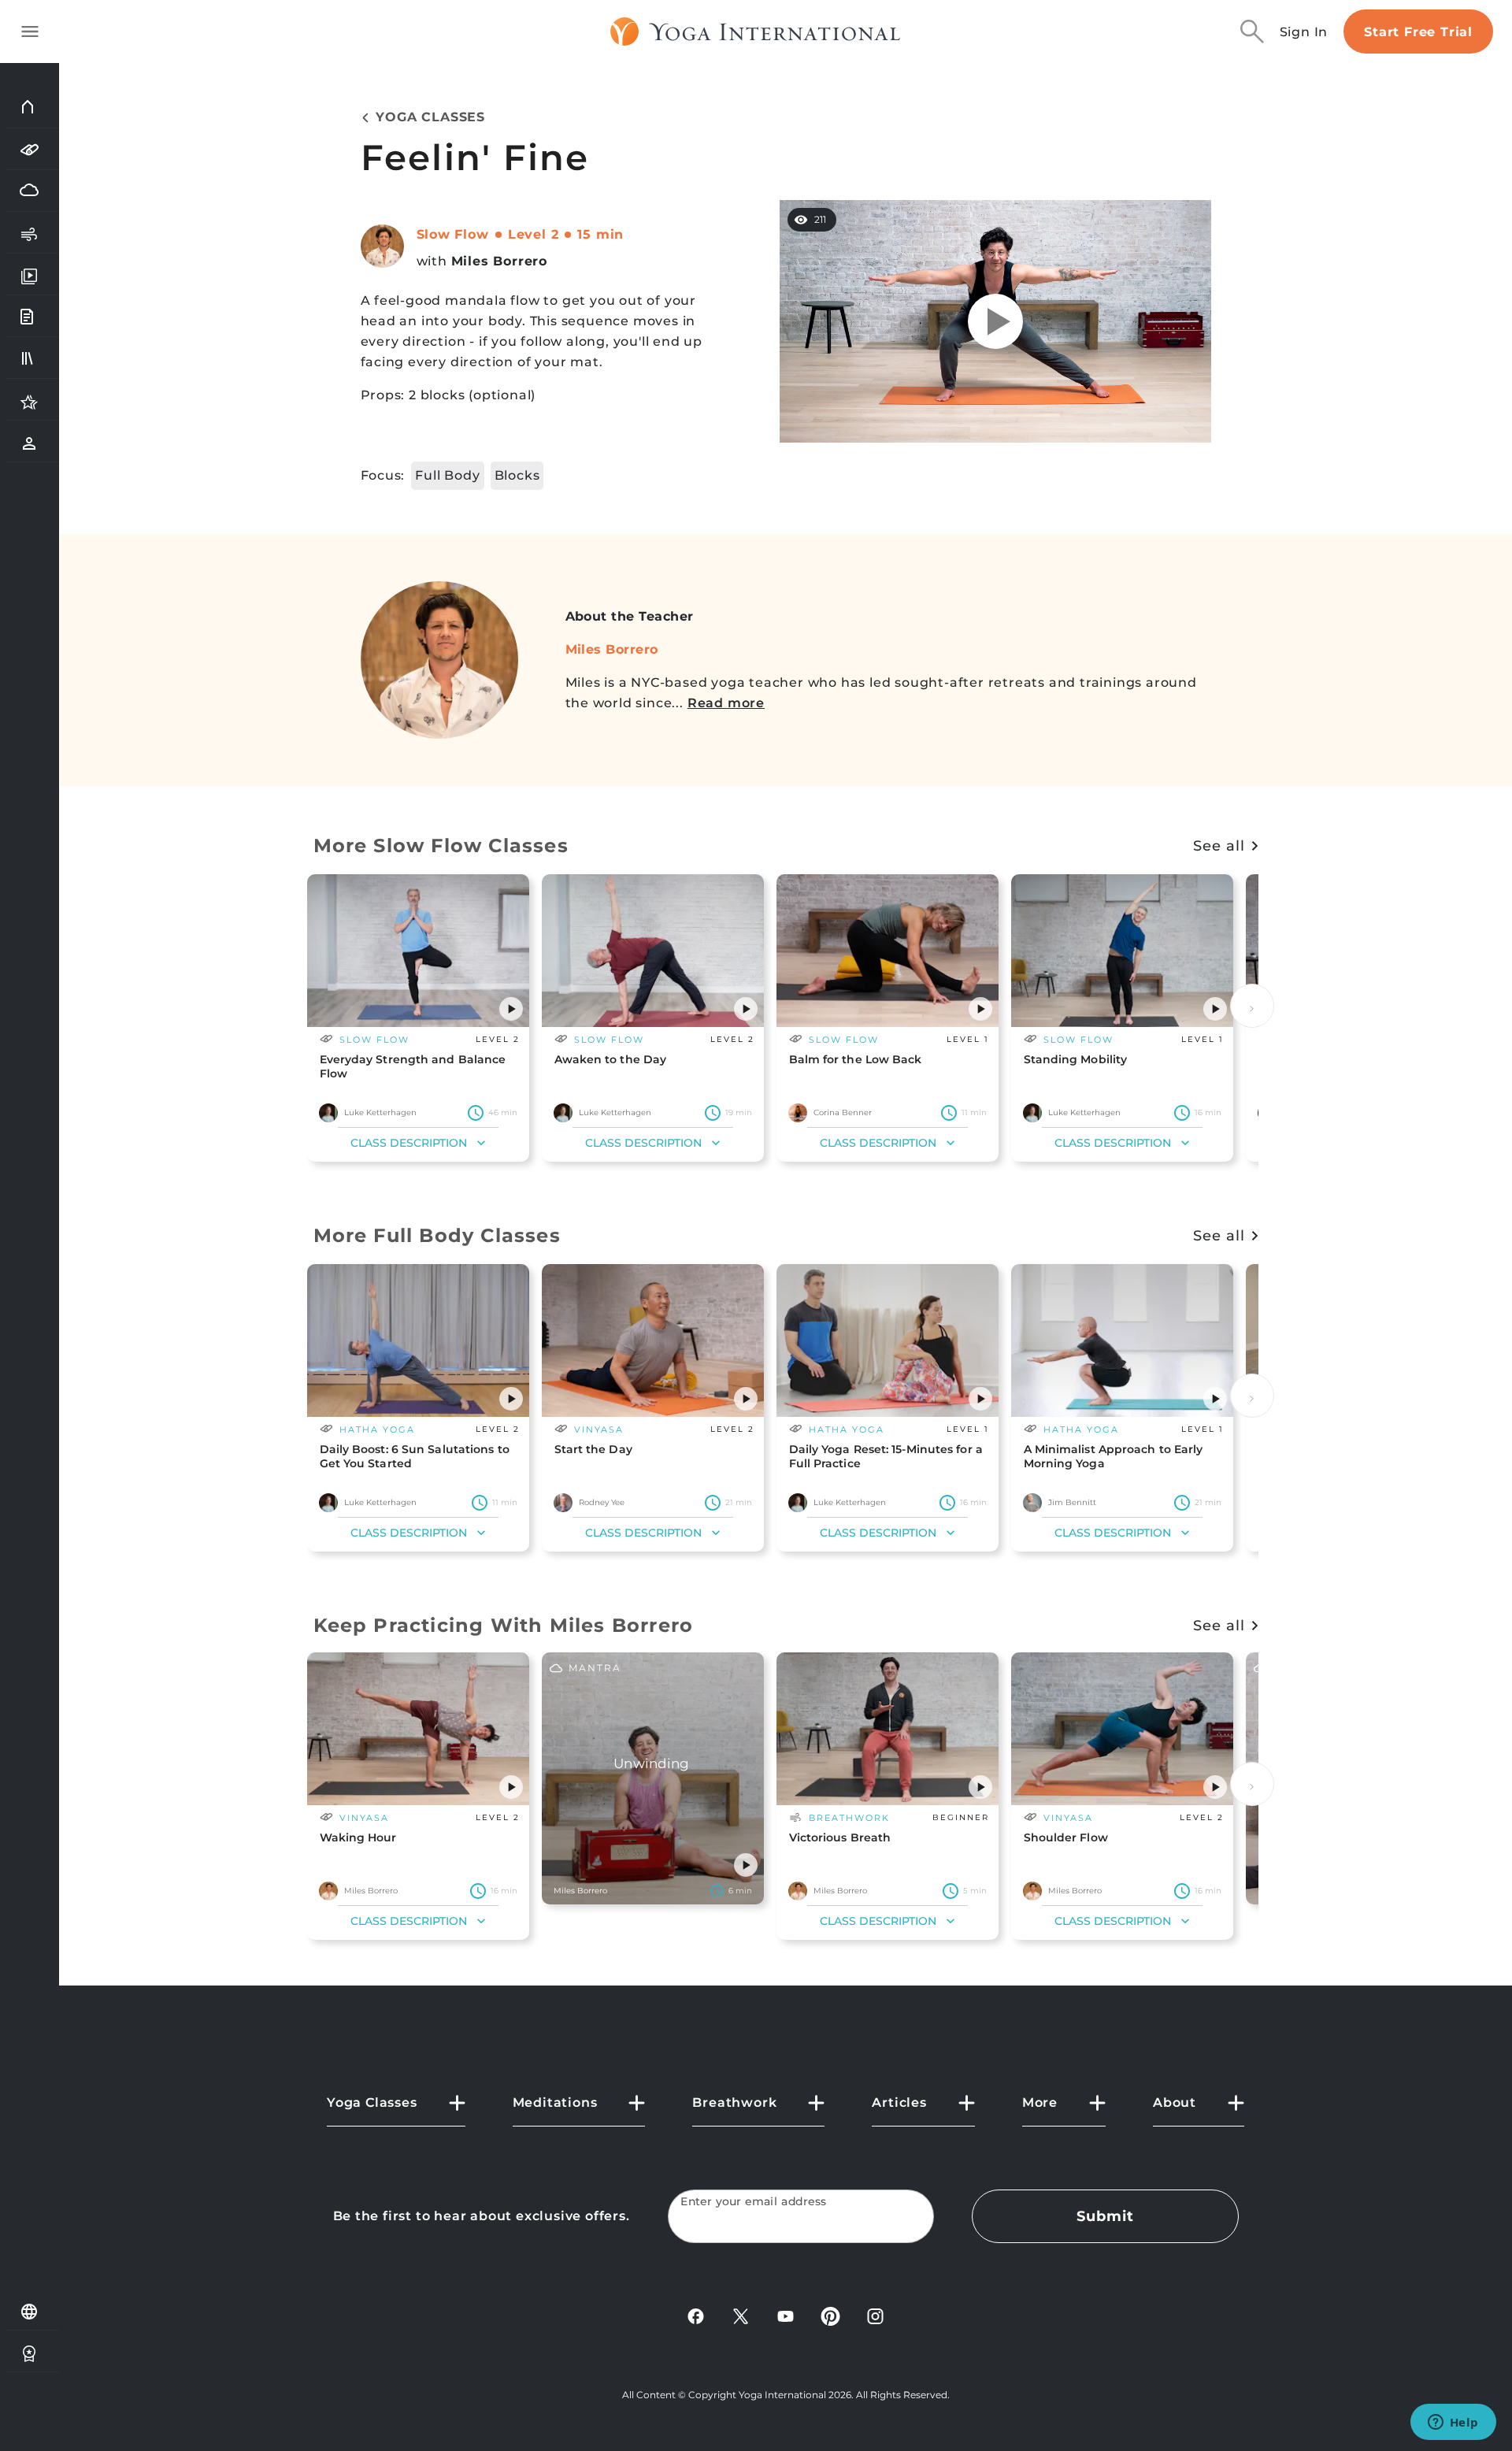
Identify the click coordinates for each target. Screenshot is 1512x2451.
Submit (1105, 2216)
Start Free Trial (1418, 32)
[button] (511, 1009)
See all (1219, 846)
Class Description (409, 1143)
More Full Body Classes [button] (437, 1235)
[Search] (1252, 32)
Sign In (1304, 32)
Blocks (517, 475)
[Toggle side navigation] (30, 32)
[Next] (1252, 1006)
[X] (741, 2315)
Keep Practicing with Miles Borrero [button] (504, 1625)
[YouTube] (786, 2315)
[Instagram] (875, 2315)
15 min (600, 234)
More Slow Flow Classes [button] (441, 845)
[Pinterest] (830, 2315)
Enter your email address (754, 2202)
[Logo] (756, 32)
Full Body (447, 475)
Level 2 (534, 234)
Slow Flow (453, 234)
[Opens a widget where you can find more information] (1453, 2423)
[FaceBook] (696, 2315)
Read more (726, 703)
